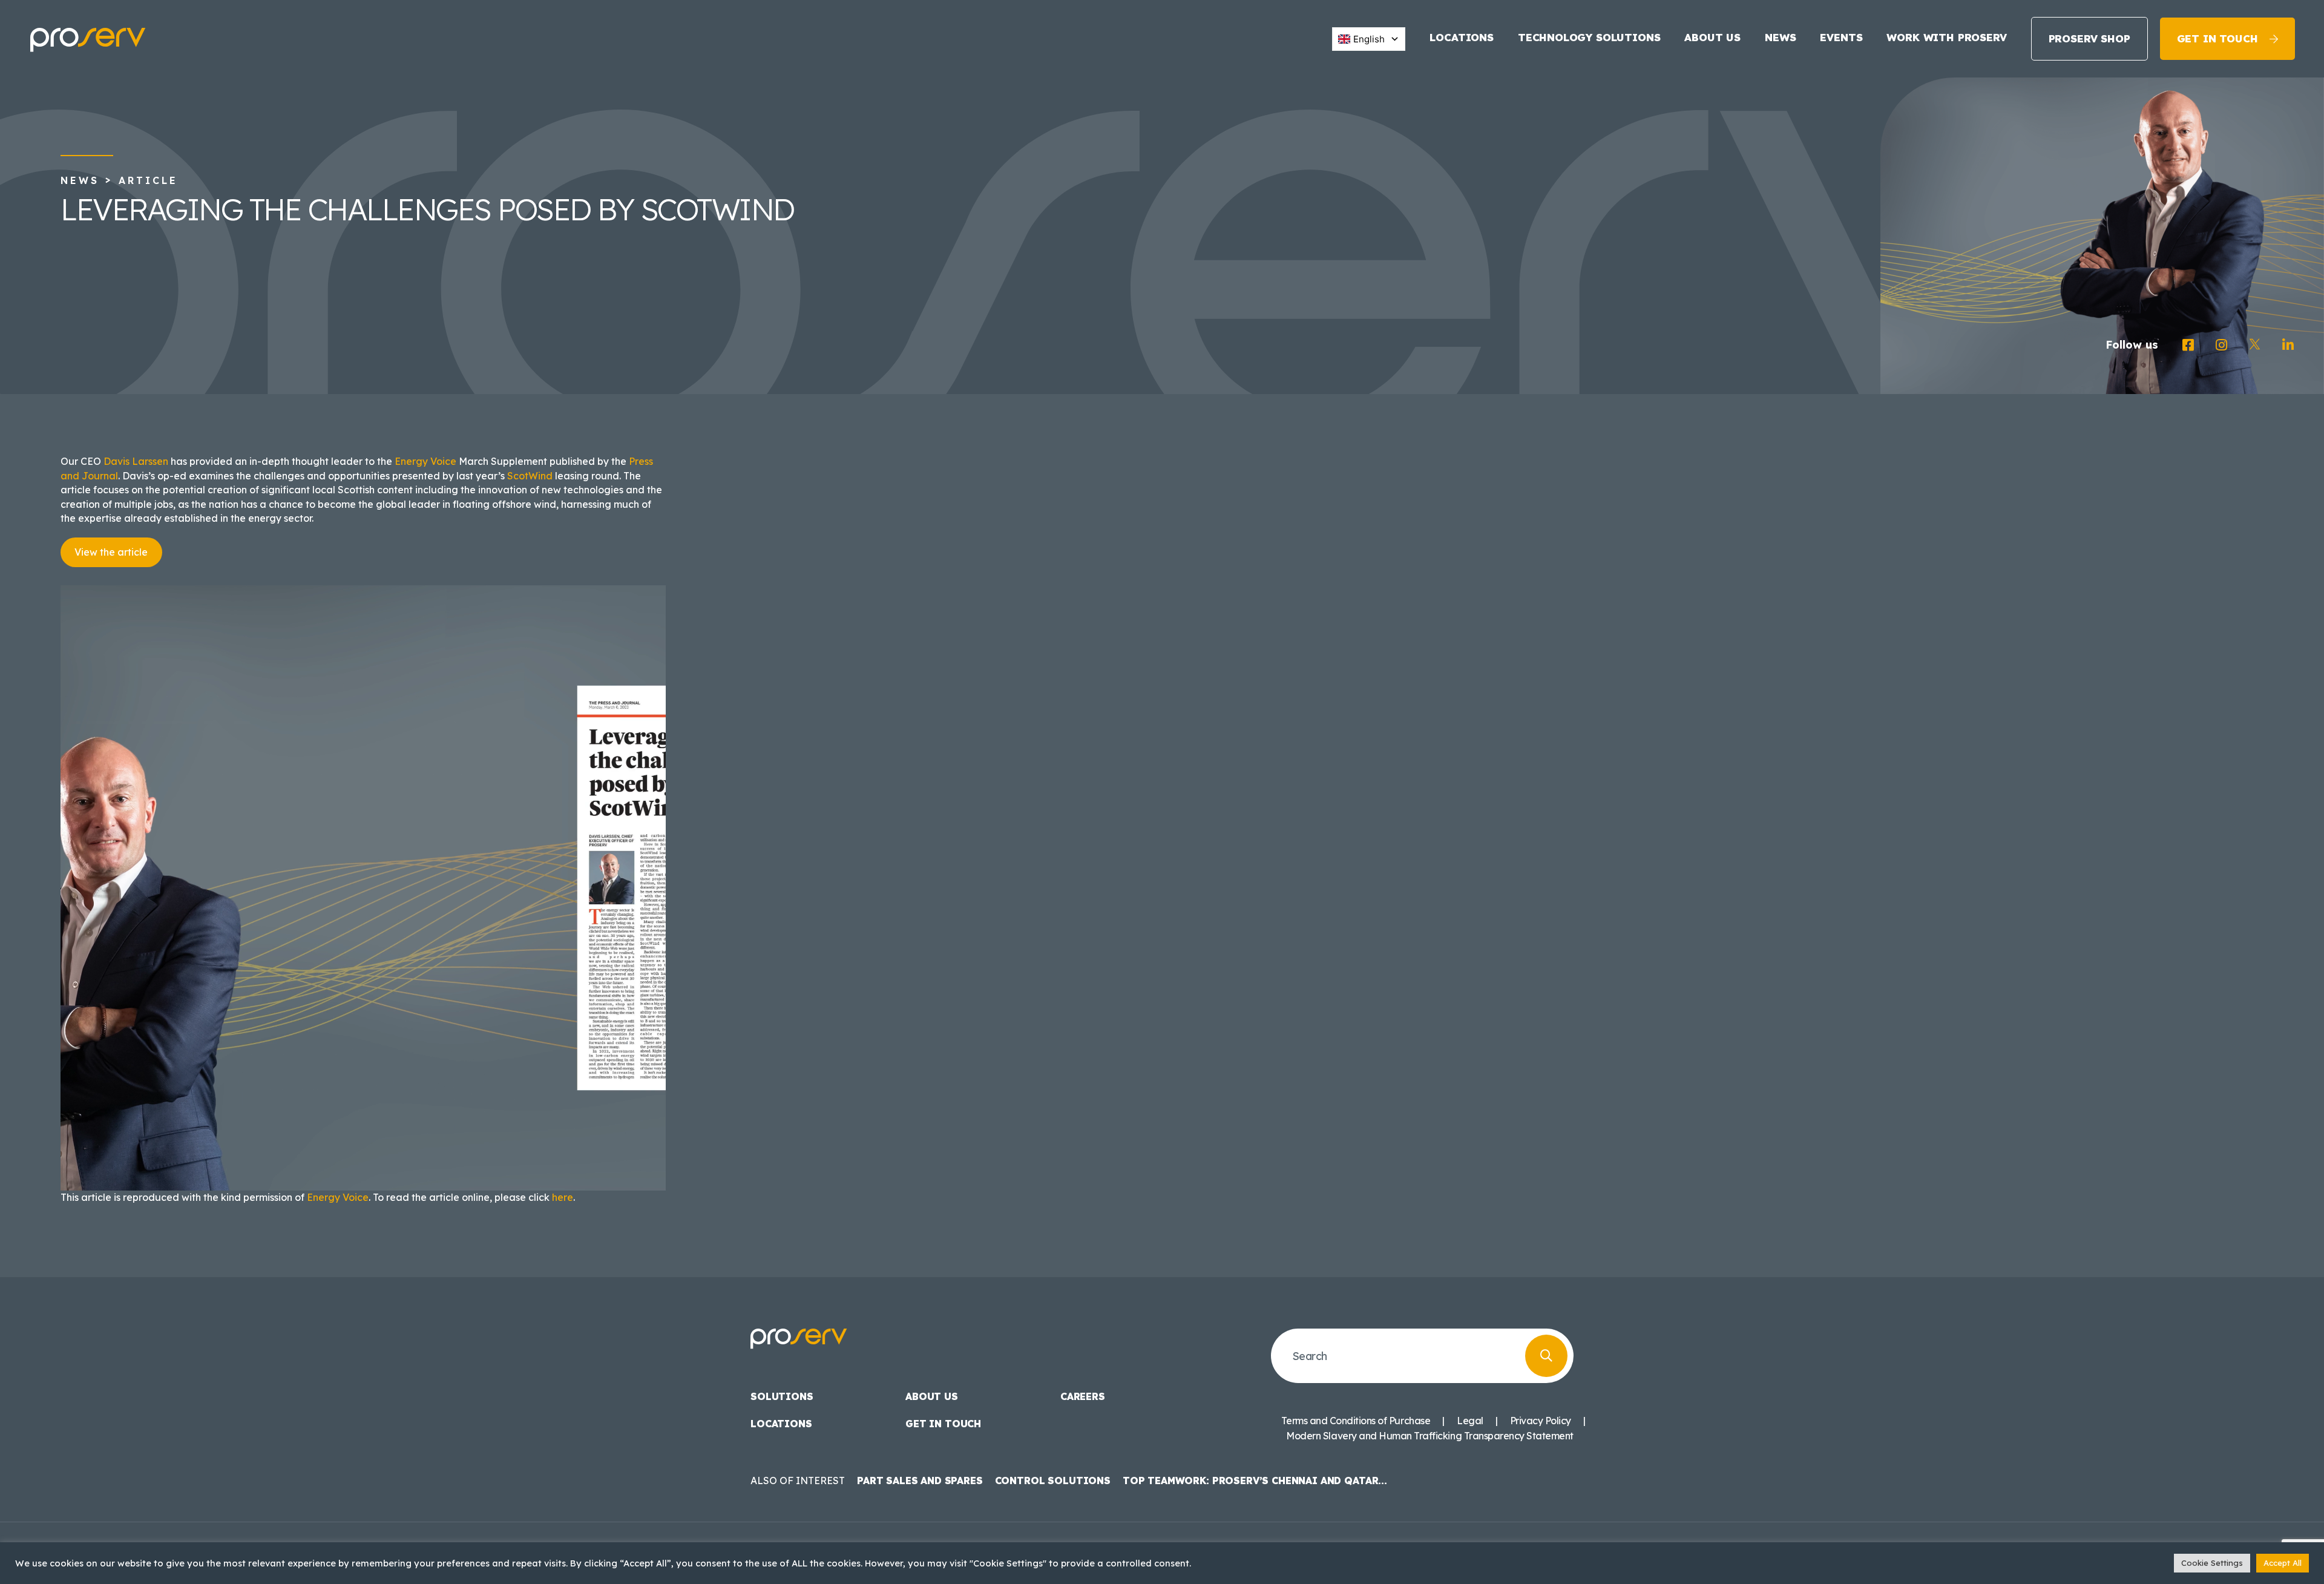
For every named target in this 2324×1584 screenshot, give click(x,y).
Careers (1083, 1396)
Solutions (782, 1396)
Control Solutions (1053, 1480)
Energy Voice (425, 461)
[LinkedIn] (2288, 345)
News (1780, 37)
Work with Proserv (1946, 37)
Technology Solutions (1589, 37)
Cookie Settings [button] (2212, 1563)
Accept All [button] (2283, 1563)
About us (1712, 37)
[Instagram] (2221, 345)
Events (1841, 37)
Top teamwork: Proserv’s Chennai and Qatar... (1255, 1480)
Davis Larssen (136, 461)
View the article (111, 552)
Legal (1470, 1421)
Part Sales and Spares (920, 1480)
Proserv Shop (2089, 38)
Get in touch (2217, 38)
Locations (1461, 37)
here (563, 1197)
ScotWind (530, 476)
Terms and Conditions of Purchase (1356, 1421)
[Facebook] (2188, 345)
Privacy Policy (1541, 1421)
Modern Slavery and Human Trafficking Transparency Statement (1430, 1436)
